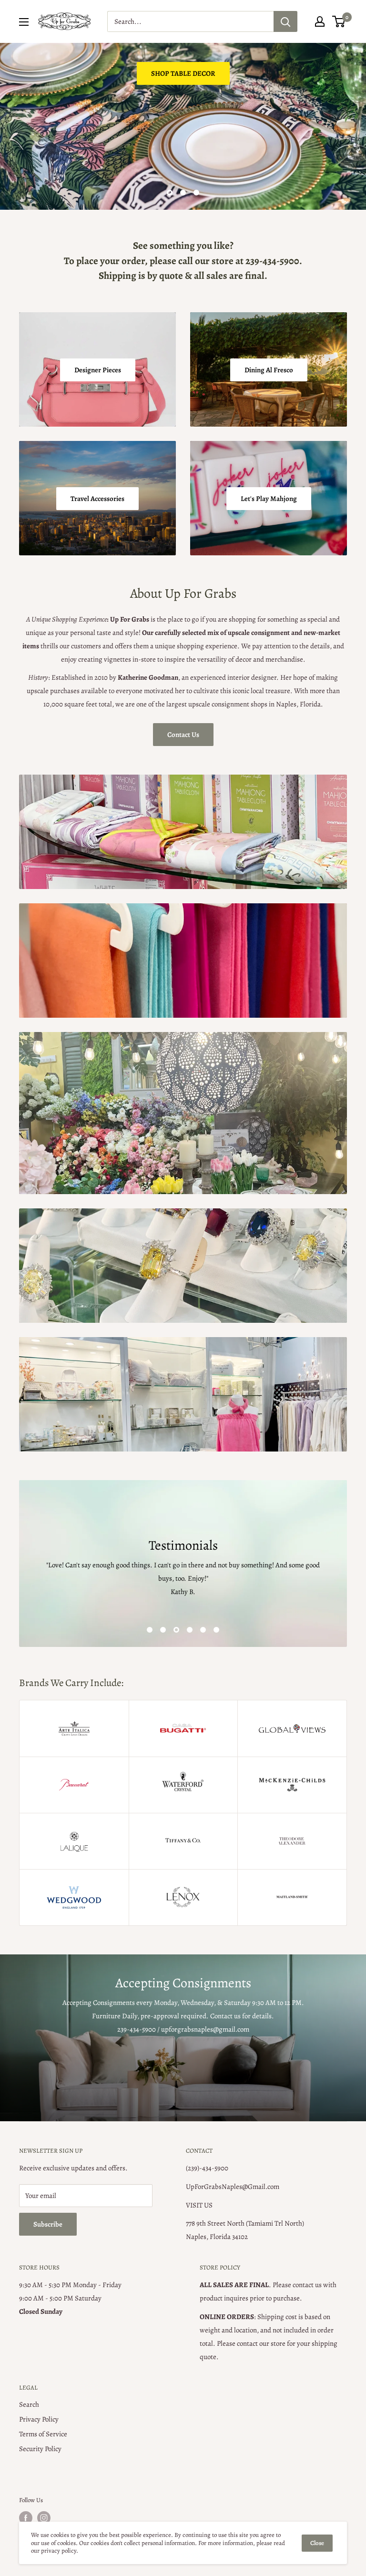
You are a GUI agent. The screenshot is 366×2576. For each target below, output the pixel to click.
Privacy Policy (39, 2419)
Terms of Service (43, 2434)
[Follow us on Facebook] (26, 2518)
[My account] (320, 21)
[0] (339, 21)
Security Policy (40, 2449)
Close (317, 2543)
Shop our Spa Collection (69, 163)
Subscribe (48, 2224)
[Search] (285, 21)
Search (29, 2404)
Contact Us (183, 735)
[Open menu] (24, 22)
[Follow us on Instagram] (44, 2518)
